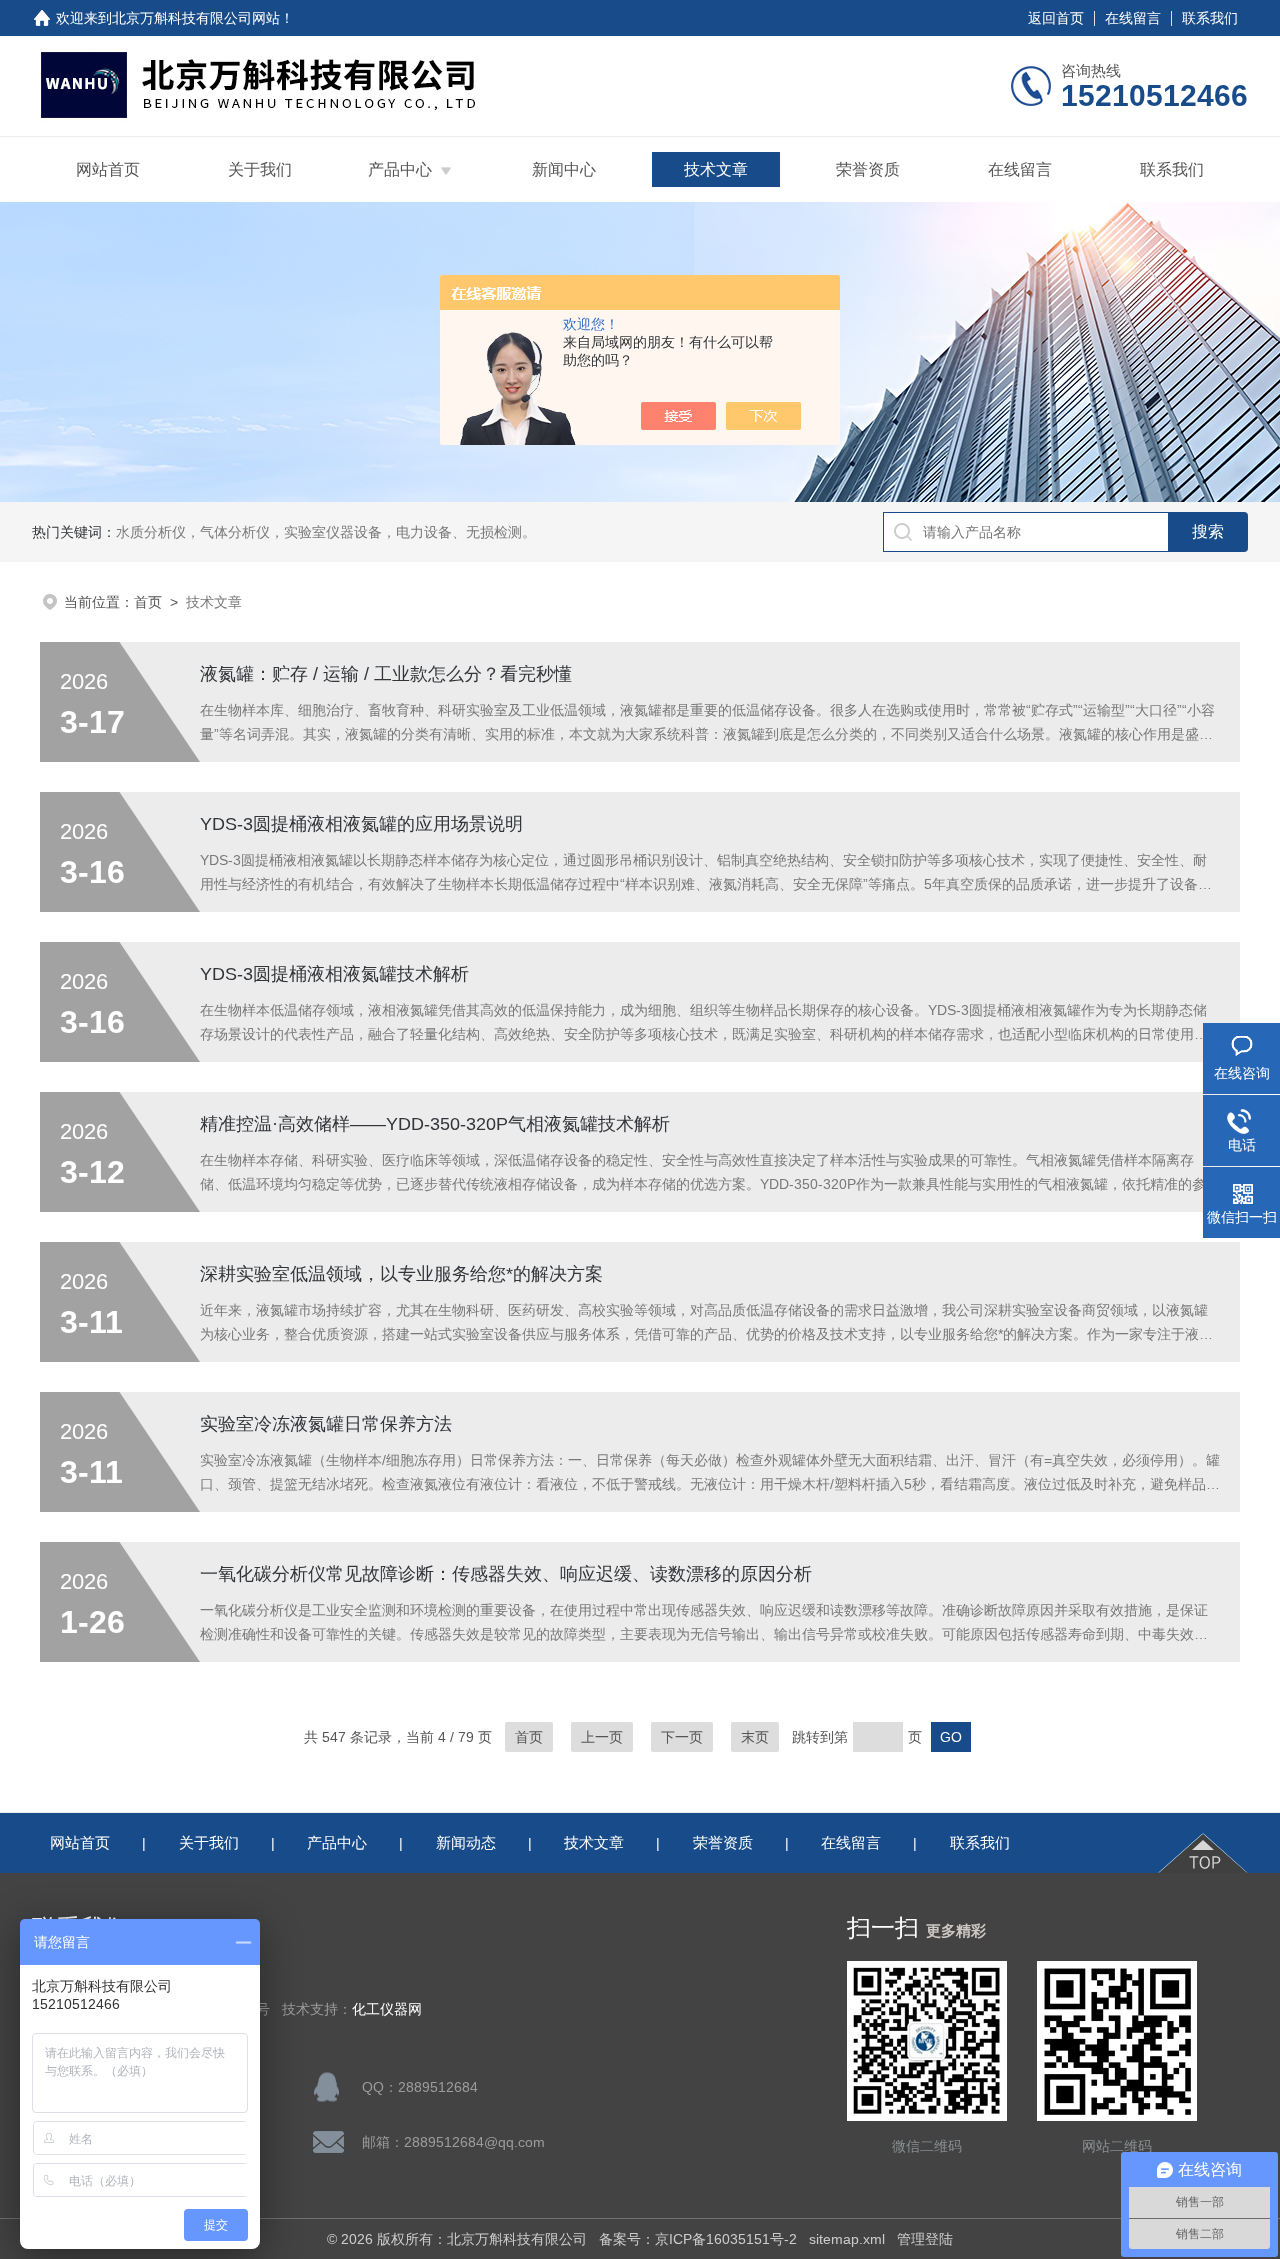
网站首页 (108, 169)
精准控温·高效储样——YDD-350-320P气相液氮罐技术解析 (435, 1124)
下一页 (682, 1737)
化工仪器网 (387, 2009)
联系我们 (1210, 18)
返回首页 (1056, 18)
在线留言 (1133, 18)
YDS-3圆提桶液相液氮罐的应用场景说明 (361, 824)
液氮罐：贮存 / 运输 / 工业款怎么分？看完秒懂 (386, 674)
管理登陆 (925, 2239)
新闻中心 (564, 169)
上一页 (602, 1737)
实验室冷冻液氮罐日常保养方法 (326, 1424)
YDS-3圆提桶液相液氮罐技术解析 (334, 974)
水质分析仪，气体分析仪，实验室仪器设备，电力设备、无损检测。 (326, 532)
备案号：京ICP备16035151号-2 (698, 2239)
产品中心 (400, 169)
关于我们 (260, 169)
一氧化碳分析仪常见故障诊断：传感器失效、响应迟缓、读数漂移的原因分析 (506, 1574)
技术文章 (716, 169)
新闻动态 (466, 1842)
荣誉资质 (868, 169)
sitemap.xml (847, 2239)
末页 (755, 1737)
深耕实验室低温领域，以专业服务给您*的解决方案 (401, 1274)
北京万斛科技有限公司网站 (196, 18)
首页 (148, 602)
